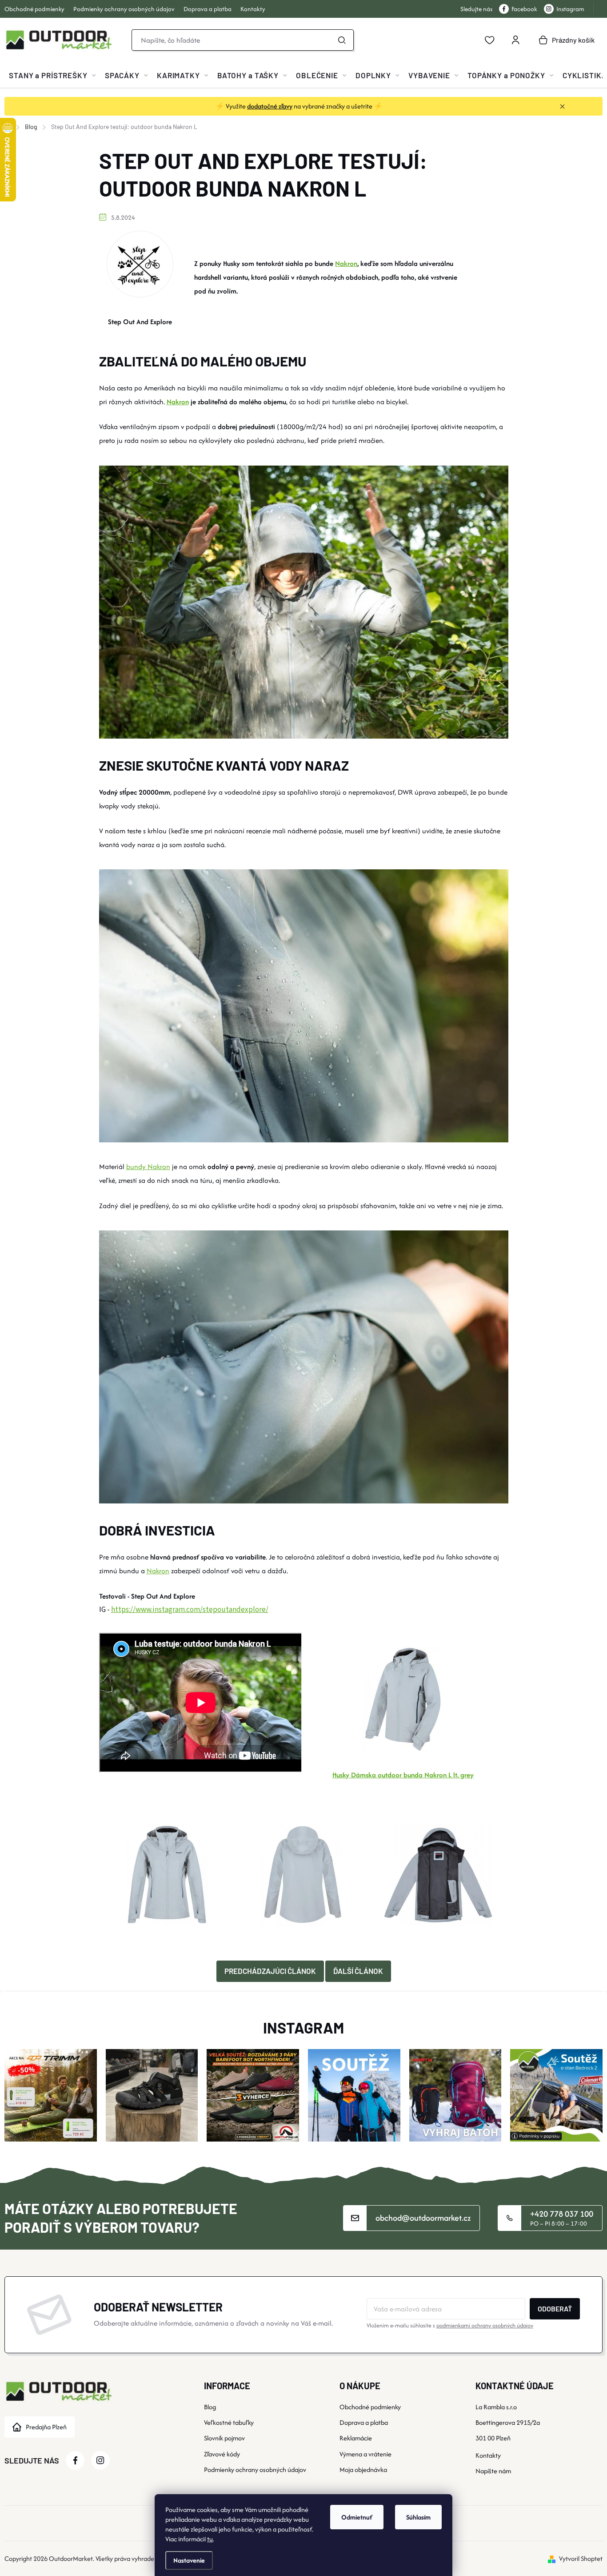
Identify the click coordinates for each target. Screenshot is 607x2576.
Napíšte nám (493, 2471)
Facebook (524, 9)
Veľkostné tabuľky (229, 2422)
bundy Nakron (148, 1167)
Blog (210, 2407)
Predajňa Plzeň (46, 2427)
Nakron (346, 263)
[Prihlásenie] (515, 40)
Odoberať (555, 2309)
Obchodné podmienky (34, 9)
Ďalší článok (358, 1971)
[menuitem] (52, 75)
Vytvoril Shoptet (581, 2558)
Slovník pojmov (224, 2438)
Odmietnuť (357, 2517)
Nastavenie (189, 2560)
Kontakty (253, 9)
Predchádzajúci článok (270, 1971)
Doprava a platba (208, 9)
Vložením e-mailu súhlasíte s (450, 2325)
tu (210, 2539)
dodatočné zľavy (270, 106)
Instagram (570, 9)
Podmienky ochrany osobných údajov (124, 9)
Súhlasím (418, 2517)
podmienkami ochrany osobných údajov (485, 2325)
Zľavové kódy (222, 2454)
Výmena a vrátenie (365, 2454)
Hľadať (342, 40)
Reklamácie (356, 2438)
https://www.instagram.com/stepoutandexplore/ (190, 1610)
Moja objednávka (363, 2470)
